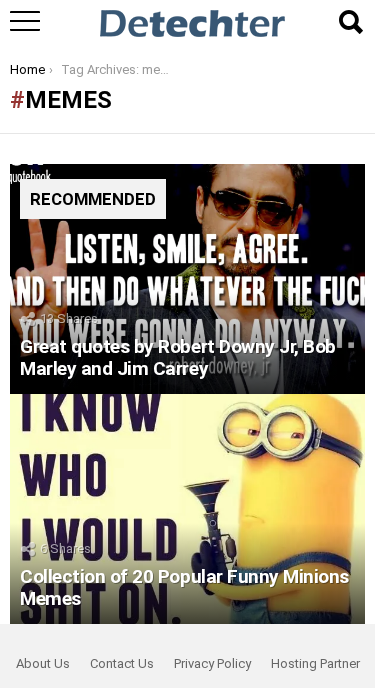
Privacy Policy (212, 663)
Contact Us (122, 663)
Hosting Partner (315, 663)
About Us (43, 663)
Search (350, 22)
